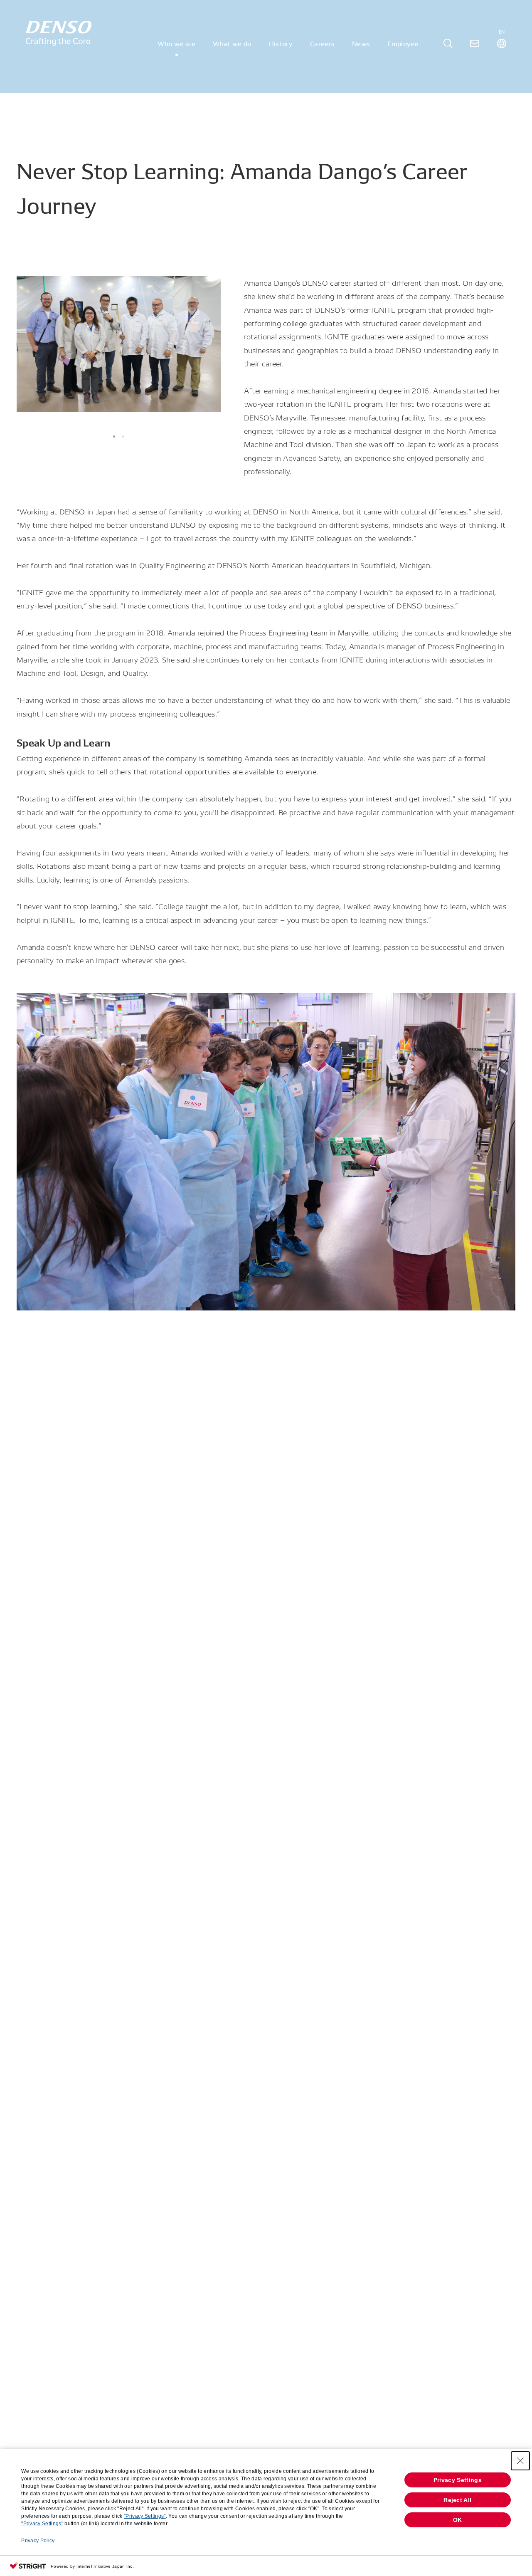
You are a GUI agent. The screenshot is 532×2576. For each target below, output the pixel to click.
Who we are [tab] (176, 43)
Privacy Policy (38, 2541)
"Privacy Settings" (145, 2516)
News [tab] (361, 43)
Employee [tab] (403, 43)
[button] (114, 436)
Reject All (457, 2500)
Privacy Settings (458, 2480)
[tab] (448, 43)
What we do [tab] (232, 43)
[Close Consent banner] (520, 2461)
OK (458, 2520)
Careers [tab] (322, 43)
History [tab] (281, 43)
